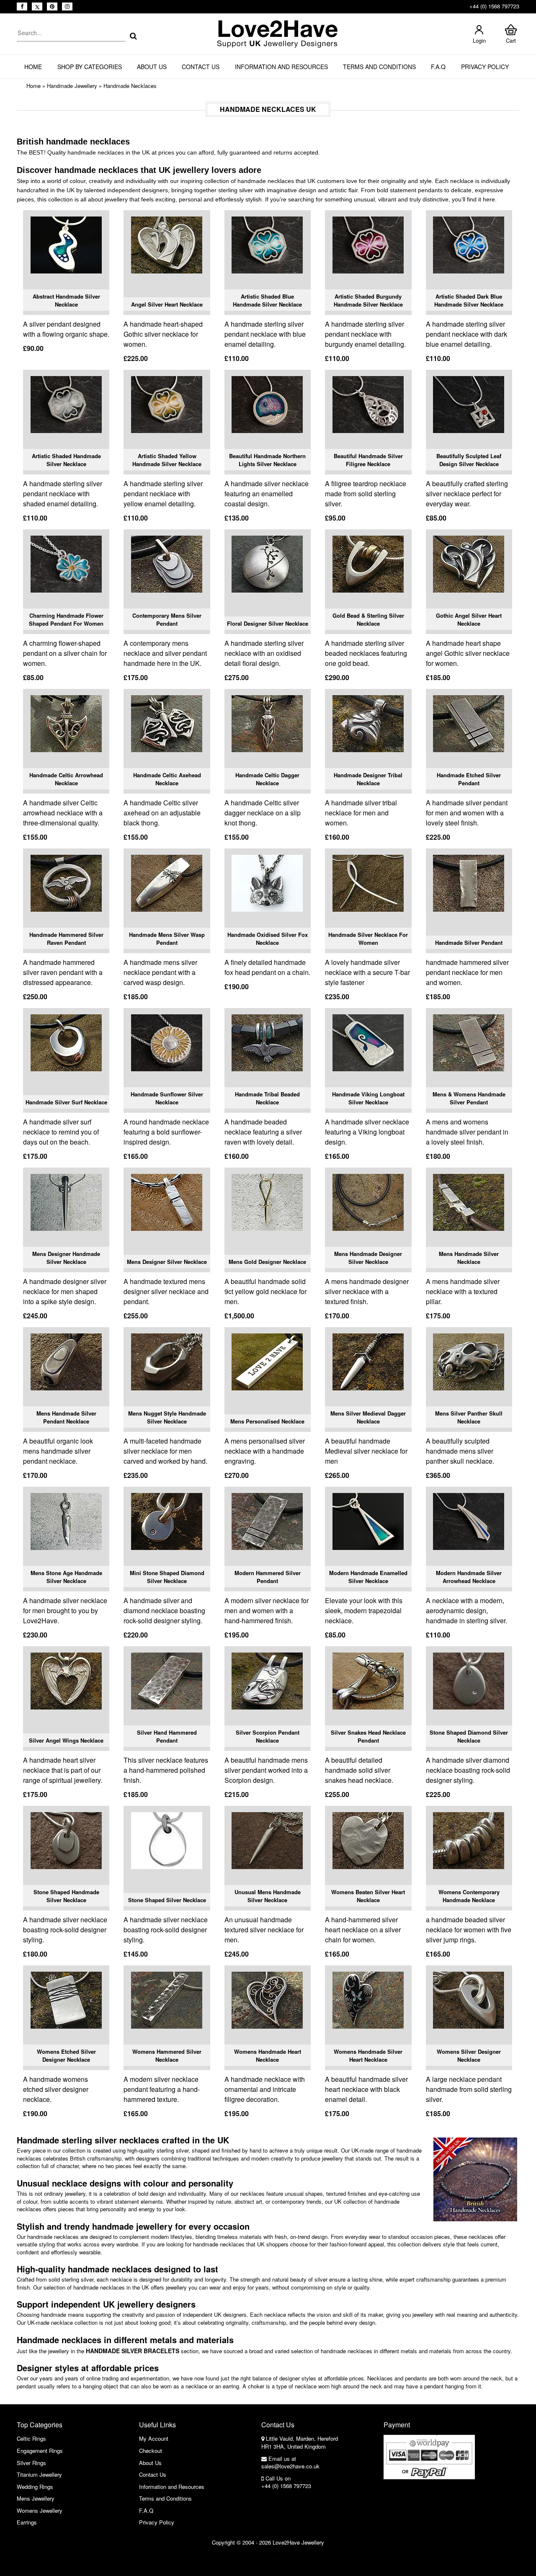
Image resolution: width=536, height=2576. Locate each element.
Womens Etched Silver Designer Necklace (66, 2056)
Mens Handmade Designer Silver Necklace (368, 1258)
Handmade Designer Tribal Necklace (368, 779)
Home (33, 67)
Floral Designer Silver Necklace (268, 623)
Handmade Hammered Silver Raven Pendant (66, 939)
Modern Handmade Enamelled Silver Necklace (368, 1577)
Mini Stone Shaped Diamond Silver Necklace (167, 1577)
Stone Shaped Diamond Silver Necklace (469, 1737)
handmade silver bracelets (133, 2351)
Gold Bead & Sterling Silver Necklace (368, 620)
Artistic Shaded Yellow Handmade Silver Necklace (167, 460)
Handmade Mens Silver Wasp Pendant (167, 939)
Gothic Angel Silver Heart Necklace (469, 620)
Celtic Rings (31, 2438)
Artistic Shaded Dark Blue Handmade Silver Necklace (469, 300)
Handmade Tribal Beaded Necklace (267, 1098)
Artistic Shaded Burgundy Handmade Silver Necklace (368, 300)
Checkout (151, 2451)
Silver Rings (31, 2463)
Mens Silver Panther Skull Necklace (469, 1417)
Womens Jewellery (40, 2510)
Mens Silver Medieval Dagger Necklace (368, 1417)
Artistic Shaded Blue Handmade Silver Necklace (267, 300)
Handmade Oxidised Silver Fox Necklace (268, 939)
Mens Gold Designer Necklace (267, 1262)
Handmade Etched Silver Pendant (469, 779)
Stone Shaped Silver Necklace (167, 1900)
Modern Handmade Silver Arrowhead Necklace (469, 1577)
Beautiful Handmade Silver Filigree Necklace (368, 460)
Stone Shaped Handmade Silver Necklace (66, 1896)
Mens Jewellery (36, 2498)
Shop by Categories (90, 67)
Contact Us (201, 67)
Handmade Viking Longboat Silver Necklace (368, 1098)
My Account (154, 2438)
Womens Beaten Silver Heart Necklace (368, 1896)
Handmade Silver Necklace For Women (368, 939)
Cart (511, 40)
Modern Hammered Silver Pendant (268, 1577)
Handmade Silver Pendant (469, 942)
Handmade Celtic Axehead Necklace (167, 779)
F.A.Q (438, 67)
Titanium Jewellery (39, 2474)
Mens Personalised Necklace (267, 1421)
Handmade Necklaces (130, 86)
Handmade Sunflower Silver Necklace (167, 1098)
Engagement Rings (40, 2451)
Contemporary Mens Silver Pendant (167, 620)
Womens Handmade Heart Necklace (268, 2056)
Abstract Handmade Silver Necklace (66, 300)
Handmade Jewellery (72, 86)
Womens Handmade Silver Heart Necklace (368, 2056)
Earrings (27, 2522)
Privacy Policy (485, 67)
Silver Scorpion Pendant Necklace (268, 1737)
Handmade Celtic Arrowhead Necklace (66, 779)
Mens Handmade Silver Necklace (469, 1258)
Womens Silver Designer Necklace (469, 2056)
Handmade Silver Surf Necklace (66, 1102)
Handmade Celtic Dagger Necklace (267, 779)
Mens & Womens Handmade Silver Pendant (469, 1098)
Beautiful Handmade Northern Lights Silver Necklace (267, 460)
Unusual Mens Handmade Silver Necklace (268, 1896)
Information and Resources (281, 67)
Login (479, 40)
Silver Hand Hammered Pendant (167, 1737)
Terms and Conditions (379, 67)
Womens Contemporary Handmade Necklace (469, 1896)
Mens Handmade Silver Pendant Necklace (66, 1417)
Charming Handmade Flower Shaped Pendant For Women (66, 620)
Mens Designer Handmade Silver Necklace (66, 1258)
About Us (152, 67)
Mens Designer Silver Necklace (167, 1262)
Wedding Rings (35, 2487)
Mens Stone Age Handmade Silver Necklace (66, 1577)
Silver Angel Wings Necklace (66, 1740)
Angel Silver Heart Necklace (167, 304)
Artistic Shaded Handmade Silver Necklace (66, 460)
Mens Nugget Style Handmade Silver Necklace (167, 1417)
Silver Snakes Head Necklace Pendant (368, 1737)
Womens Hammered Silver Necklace (167, 2056)
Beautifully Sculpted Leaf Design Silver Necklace (469, 460)
